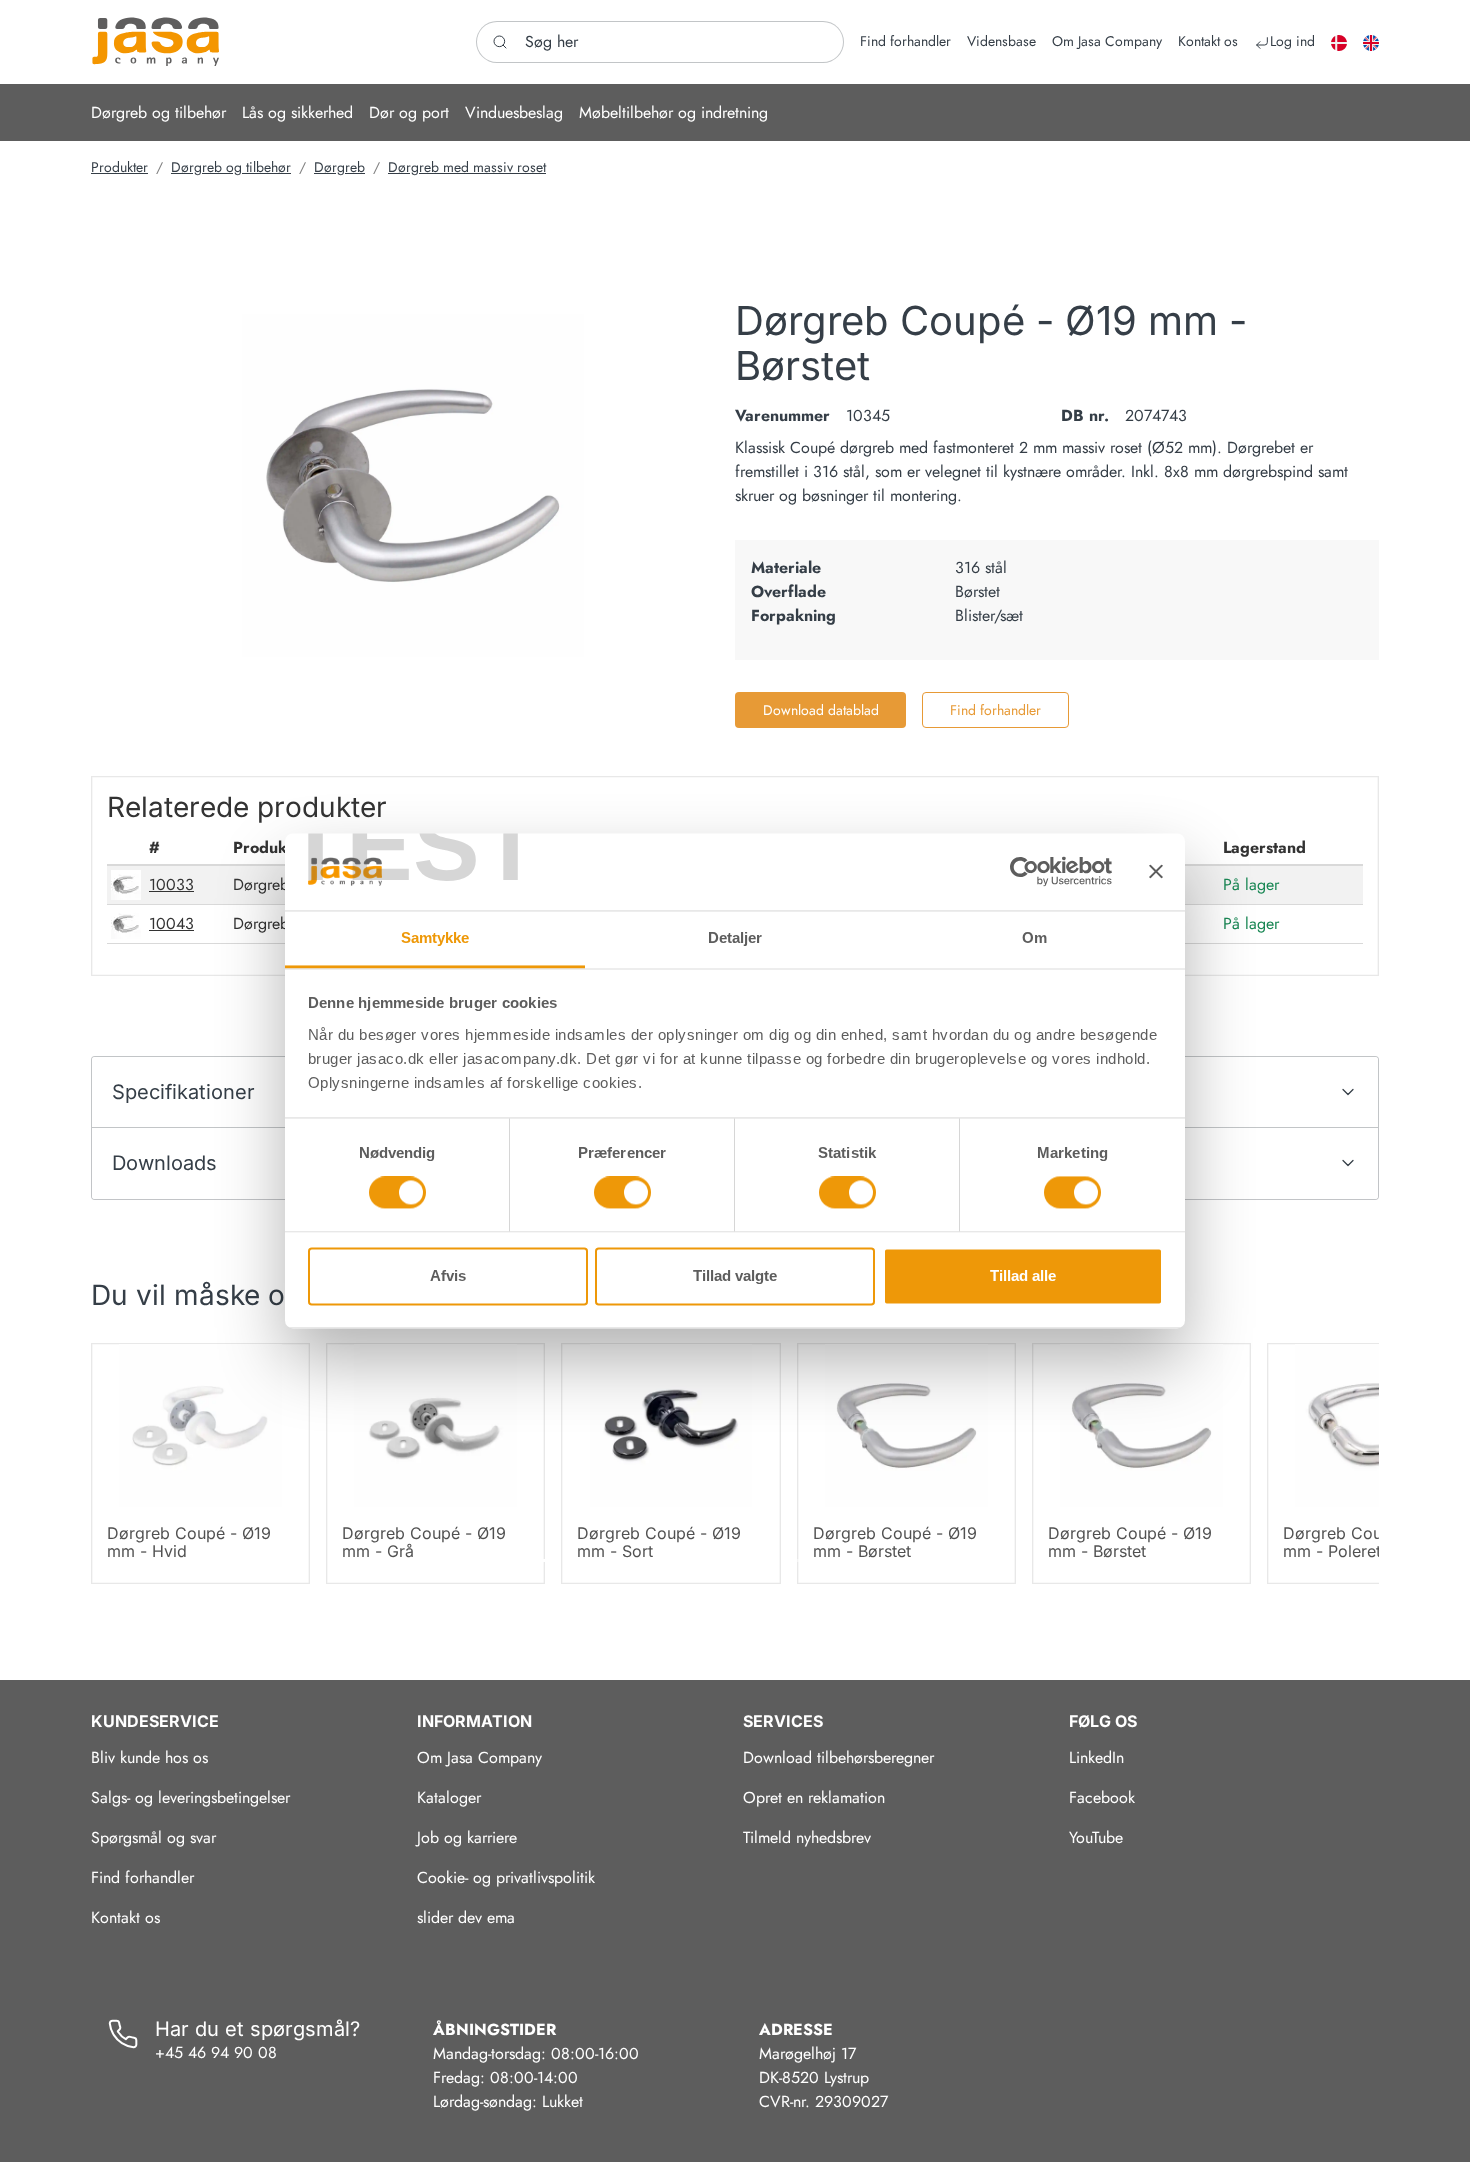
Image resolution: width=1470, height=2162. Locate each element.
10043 (171, 923)
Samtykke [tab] (435, 937)
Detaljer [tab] (735, 937)
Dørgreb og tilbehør (231, 167)
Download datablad (821, 710)
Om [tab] (1034, 937)
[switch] (622, 1193)
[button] (158, 112)
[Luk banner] (1156, 872)
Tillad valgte (735, 1275)
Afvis (448, 1275)
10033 (171, 884)
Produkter (119, 167)
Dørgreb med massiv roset (467, 167)
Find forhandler (995, 710)
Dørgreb (339, 167)
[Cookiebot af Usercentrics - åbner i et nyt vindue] (1024, 872)
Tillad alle (1023, 1275)
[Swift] (156, 42)
